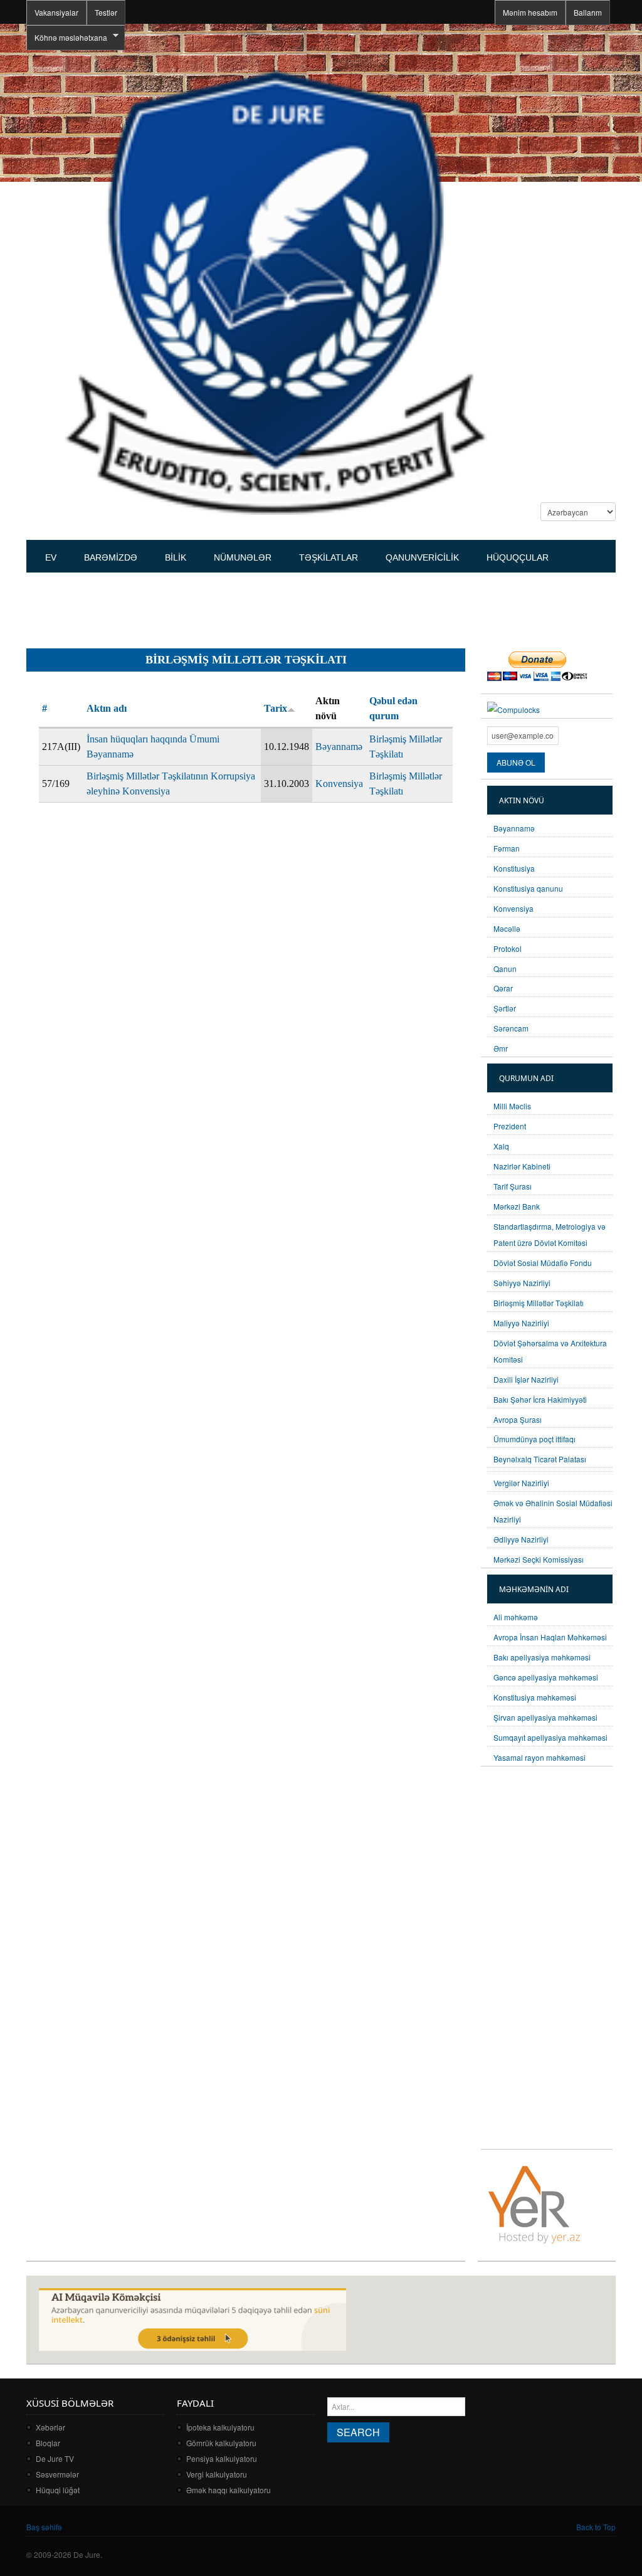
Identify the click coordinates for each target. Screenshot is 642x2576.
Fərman (507, 848)
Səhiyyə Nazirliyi (522, 1283)
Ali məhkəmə (516, 1617)
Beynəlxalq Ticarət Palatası (540, 1459)
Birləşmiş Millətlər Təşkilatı (539, 1303)
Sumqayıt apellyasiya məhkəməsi (550, 1737)
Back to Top (596, 2527)
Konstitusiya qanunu (528, 888)
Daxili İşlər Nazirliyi (526, 1379)
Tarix (276, 708)
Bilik (176, 557)
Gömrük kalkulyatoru (221, 2443)
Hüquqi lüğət (58, 2490)
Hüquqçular (518, 557)
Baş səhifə (44, 2527)
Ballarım (588, 12)
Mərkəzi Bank (517, 1206)
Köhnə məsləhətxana (67, 38)
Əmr (501, 1048)
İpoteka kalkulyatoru (220, 2427)
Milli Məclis (512, 1106)
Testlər (106, 12)
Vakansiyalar (56, 12)
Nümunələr (243, 557)
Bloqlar (48, 2443)
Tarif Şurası (513, 1186)
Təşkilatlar (329, 557)
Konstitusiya (514, 868)
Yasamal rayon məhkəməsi (539, 1757)
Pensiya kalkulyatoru (222, 2458)
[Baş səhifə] (275, 291)
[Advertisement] (255, 605)
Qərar (503, 988)
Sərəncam (511, 1028)
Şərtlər (505, 1008)
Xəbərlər (50, 2427)
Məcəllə (507, 928)
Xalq (501, 1146)
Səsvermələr (57, 2474)
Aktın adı (107, 708)
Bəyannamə (339, 747)
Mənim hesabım (530, 12)
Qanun (505, 969)
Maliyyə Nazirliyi (521, 1323)
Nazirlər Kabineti (522, 1166)
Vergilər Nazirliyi (521, 1483)
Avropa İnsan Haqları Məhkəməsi (550, 1637)
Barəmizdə (111, 557)
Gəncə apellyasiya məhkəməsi (546, 1677)
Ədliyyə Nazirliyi (521, 1539)
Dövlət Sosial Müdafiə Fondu (543, 1263)
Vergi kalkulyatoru (217, 2474)
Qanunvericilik (422, 557)
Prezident (510, 1126)
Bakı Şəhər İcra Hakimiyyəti (540, 1399)
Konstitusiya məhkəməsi (535, 1697)
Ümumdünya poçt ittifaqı (534, 1439)
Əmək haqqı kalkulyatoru (229, 2490)
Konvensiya (339, 784)
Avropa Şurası (518, 1419)
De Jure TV (55, 2458)
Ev (51, 557)
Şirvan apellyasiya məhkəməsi (545, 1717)
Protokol (508, 948)
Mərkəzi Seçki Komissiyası (539, 1559)
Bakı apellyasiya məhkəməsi (542, 1657)
